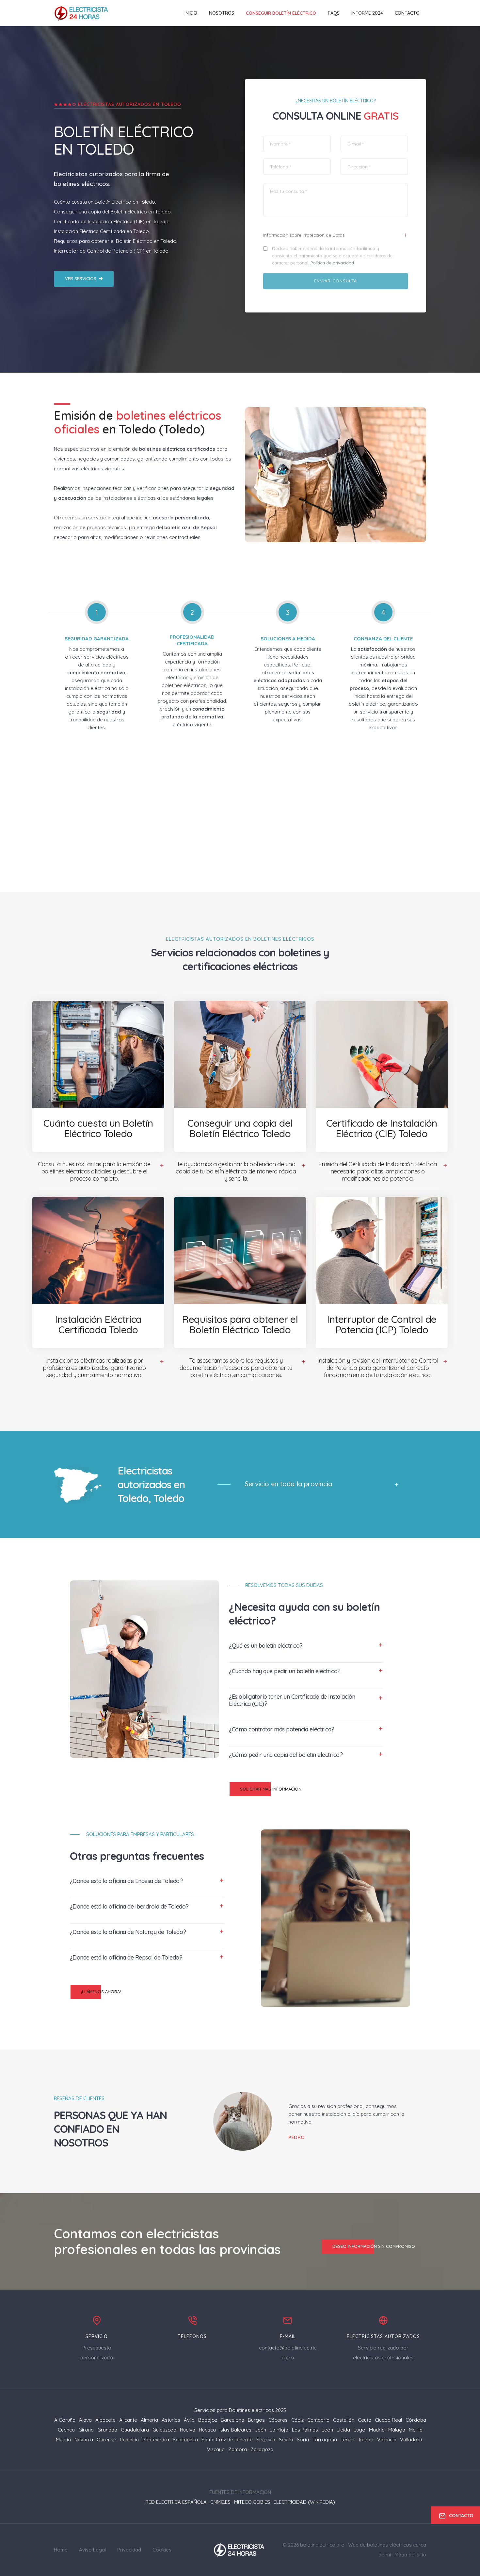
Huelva (188, 2430)
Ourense (106, 2440)
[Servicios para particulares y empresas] (240, 2549)
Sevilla (286, 2440)
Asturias (171, 2420)
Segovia (266, 2440)
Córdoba (416, 2420)
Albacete (105, 2420)
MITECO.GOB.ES (252, 2502)
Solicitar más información (271, 1789)
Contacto (407, 13)
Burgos (256, 2420)
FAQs (334, 13)
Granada (107, 2430)
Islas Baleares (235, 2430)
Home (61, 2550)
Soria (303, 2440)
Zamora (238, 2449)
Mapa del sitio (410, 2555)
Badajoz (208, 2420)
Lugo (360, 2430)
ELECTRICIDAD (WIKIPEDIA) (304, 2502)
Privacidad (129, 2550)
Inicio (191, 13)
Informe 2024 (367, 13)
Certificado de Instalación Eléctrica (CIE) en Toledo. (112, 221)
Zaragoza (262, 2449)
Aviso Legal (92, 2550)
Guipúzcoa (164, 2430)
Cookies (162, 2550)
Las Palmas (305, 2430)
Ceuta (365, 2420)
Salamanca (185, 2440)
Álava (85, 2420)
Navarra (84, 2440)
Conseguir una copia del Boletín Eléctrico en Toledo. (113, 212)
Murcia (63, 2440)
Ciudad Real (388, 2420)
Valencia (387, 2440)
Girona (86, 2430)
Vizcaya (216, 2449)
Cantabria (318, 2420)
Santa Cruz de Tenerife (227, 2440)
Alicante (128, 2420)
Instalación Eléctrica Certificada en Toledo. (102, 231)
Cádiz (297, 2420)
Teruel (347, 2440)
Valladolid (411, 2440)
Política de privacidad (332, 263)
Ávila (189, 2420)
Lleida (343, 2430)
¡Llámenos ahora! (101, 1992)
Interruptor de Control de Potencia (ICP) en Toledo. (112, 251)
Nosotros (222, 13)
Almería (149, 2420)
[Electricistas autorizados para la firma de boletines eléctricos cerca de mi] (82, 13)
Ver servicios (81, 278)
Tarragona (325, 2440)
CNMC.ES (220, 2502)
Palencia (129, 2440)
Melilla (416, 2430)
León (327, 2430)
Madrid (377, 2430)
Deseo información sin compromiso (374, 2246)
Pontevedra (156, 2440)
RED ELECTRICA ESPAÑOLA (176, 2502)
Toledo (366, 2440)
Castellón (344, 2420)
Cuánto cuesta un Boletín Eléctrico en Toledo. (105, 202)
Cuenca (66, 2430)
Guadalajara (135, 2430)
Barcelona (232, 2420)
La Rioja (279, 2430)
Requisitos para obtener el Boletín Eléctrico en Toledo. (116, 241)
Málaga (397, 2430)
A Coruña (65, 2420)
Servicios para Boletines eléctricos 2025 (240, 2410)
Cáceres (278, 2420)
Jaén (261, 2430)
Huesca (207, 2430)
